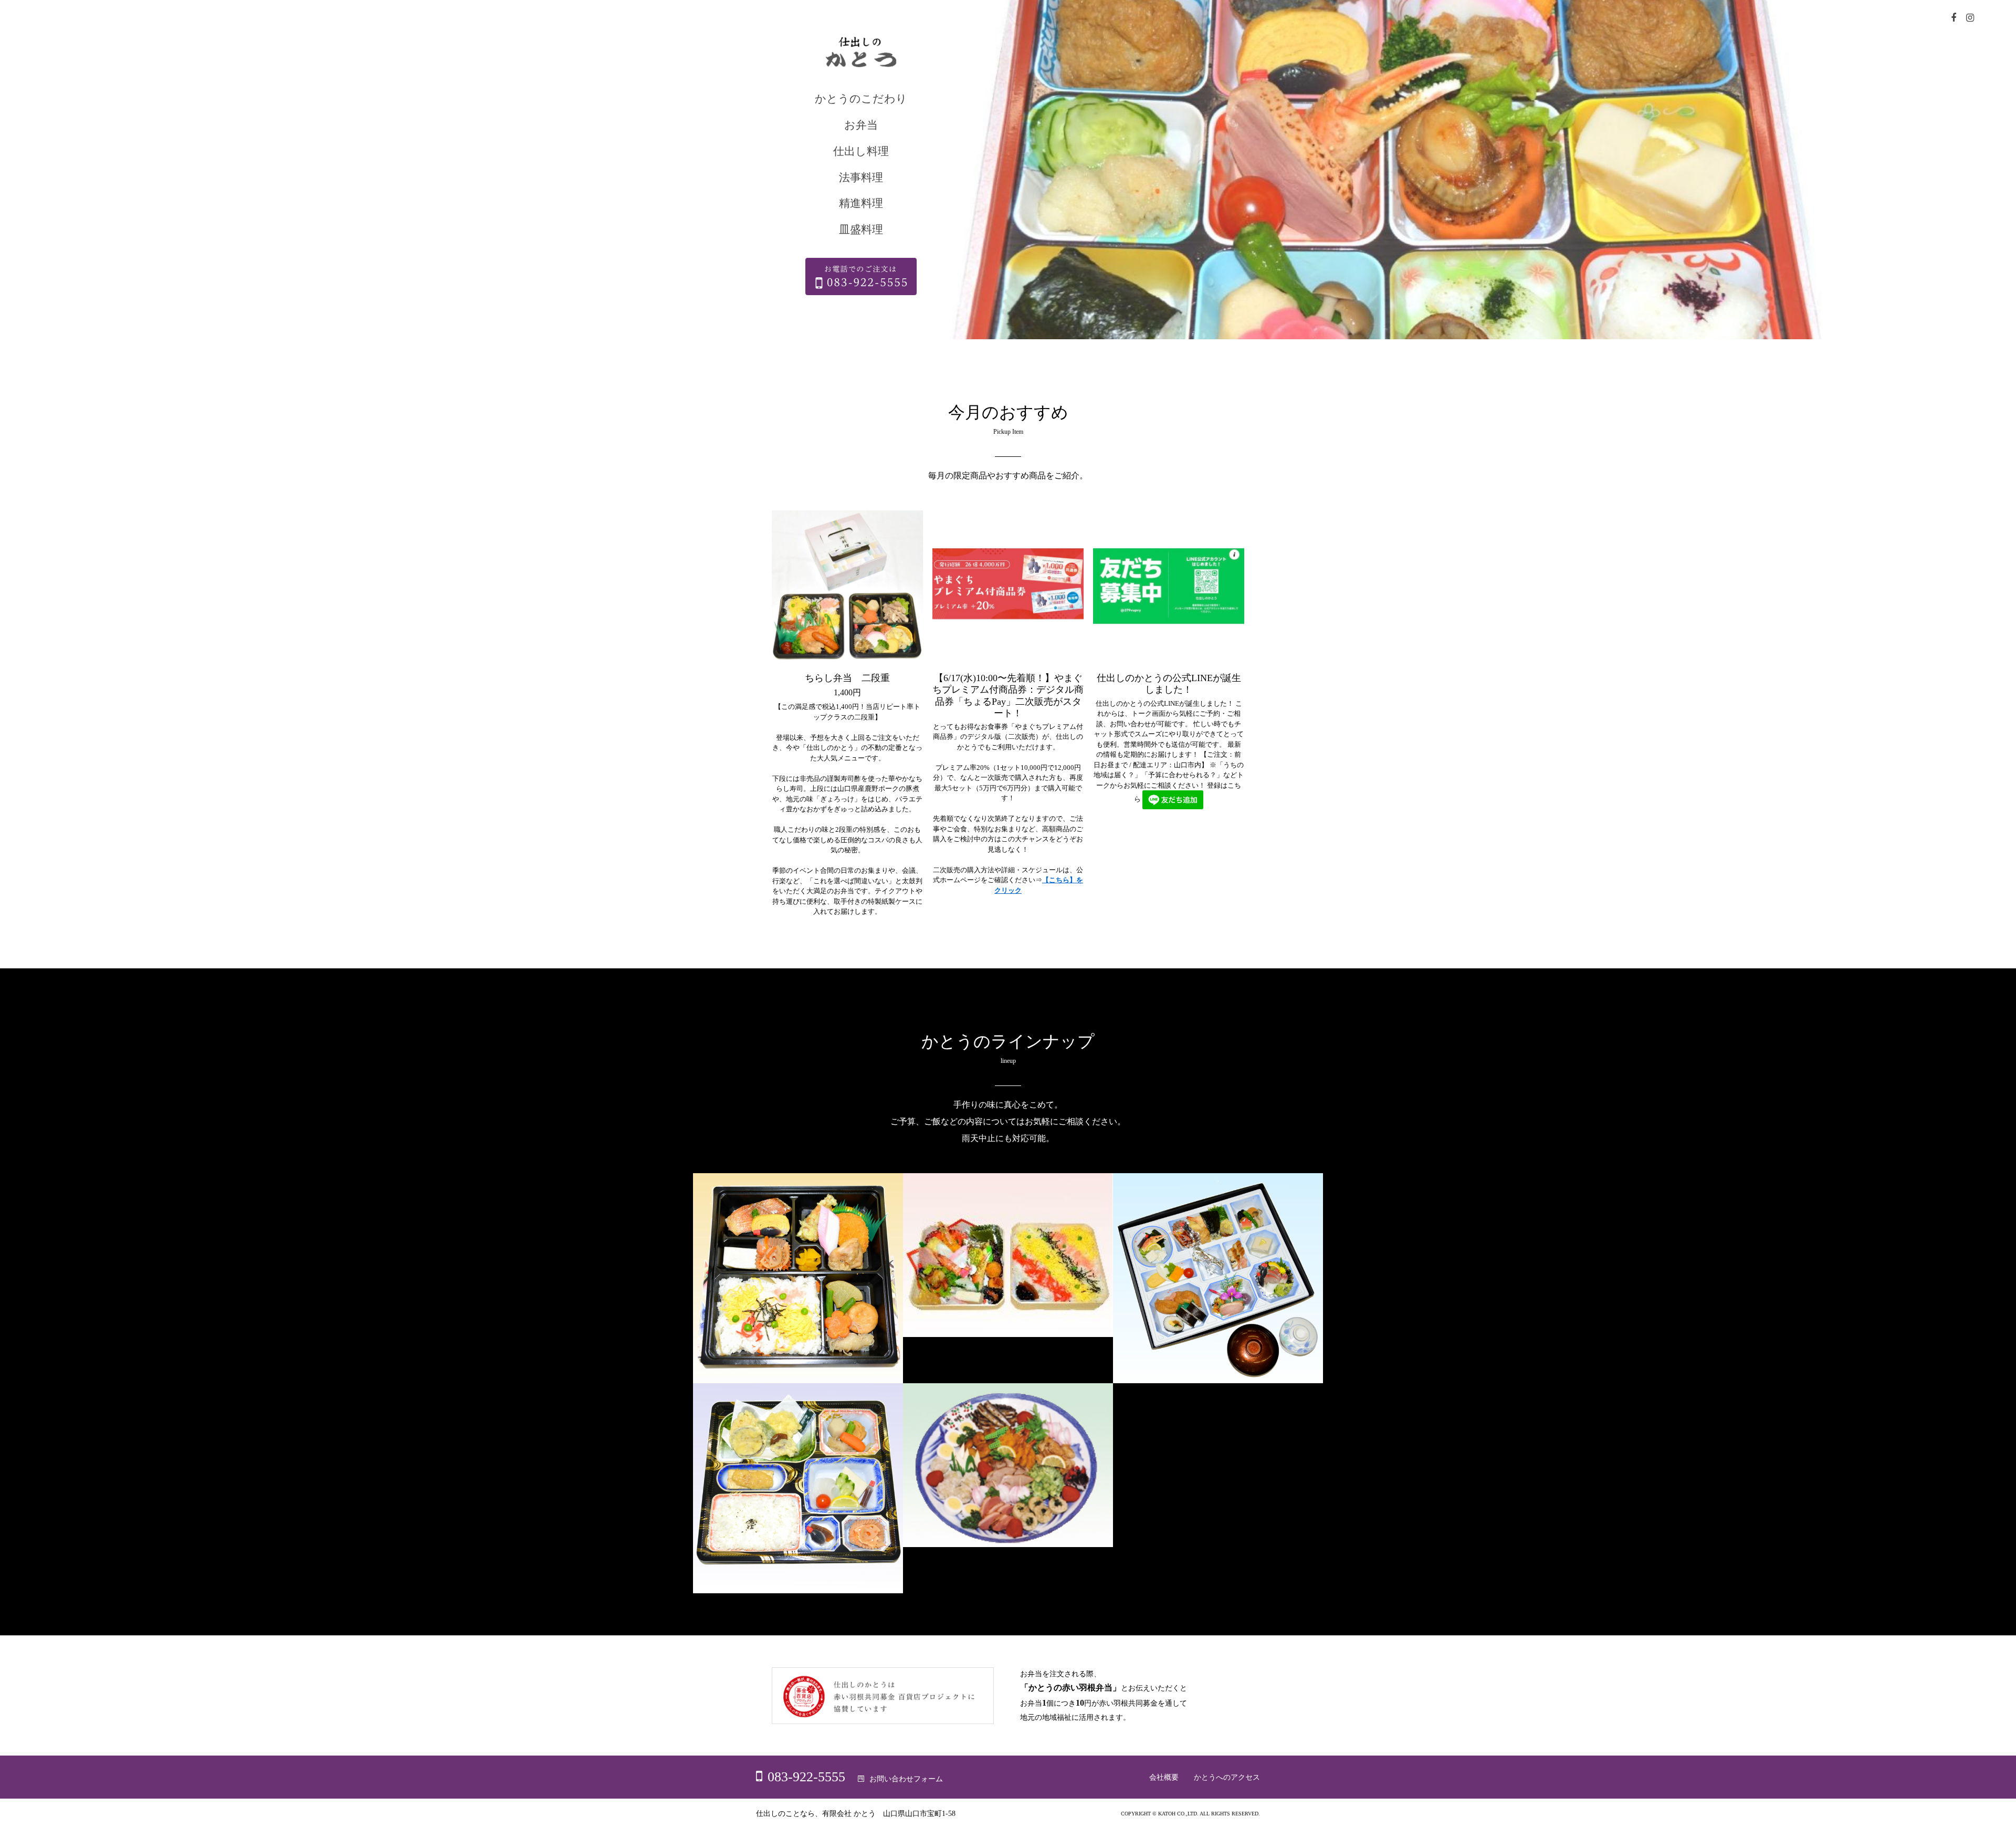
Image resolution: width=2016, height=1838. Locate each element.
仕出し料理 (861, 151)
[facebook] (1954, 19)
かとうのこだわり (861, 99)
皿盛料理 (861, 229)
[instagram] (1970, 19)
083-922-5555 (806, 1777)
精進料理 (861, 203)
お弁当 (861, 125)
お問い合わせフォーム (906, 1779)
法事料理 (861, 177)
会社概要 (1164, 1777)
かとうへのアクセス (1227, 1777)
